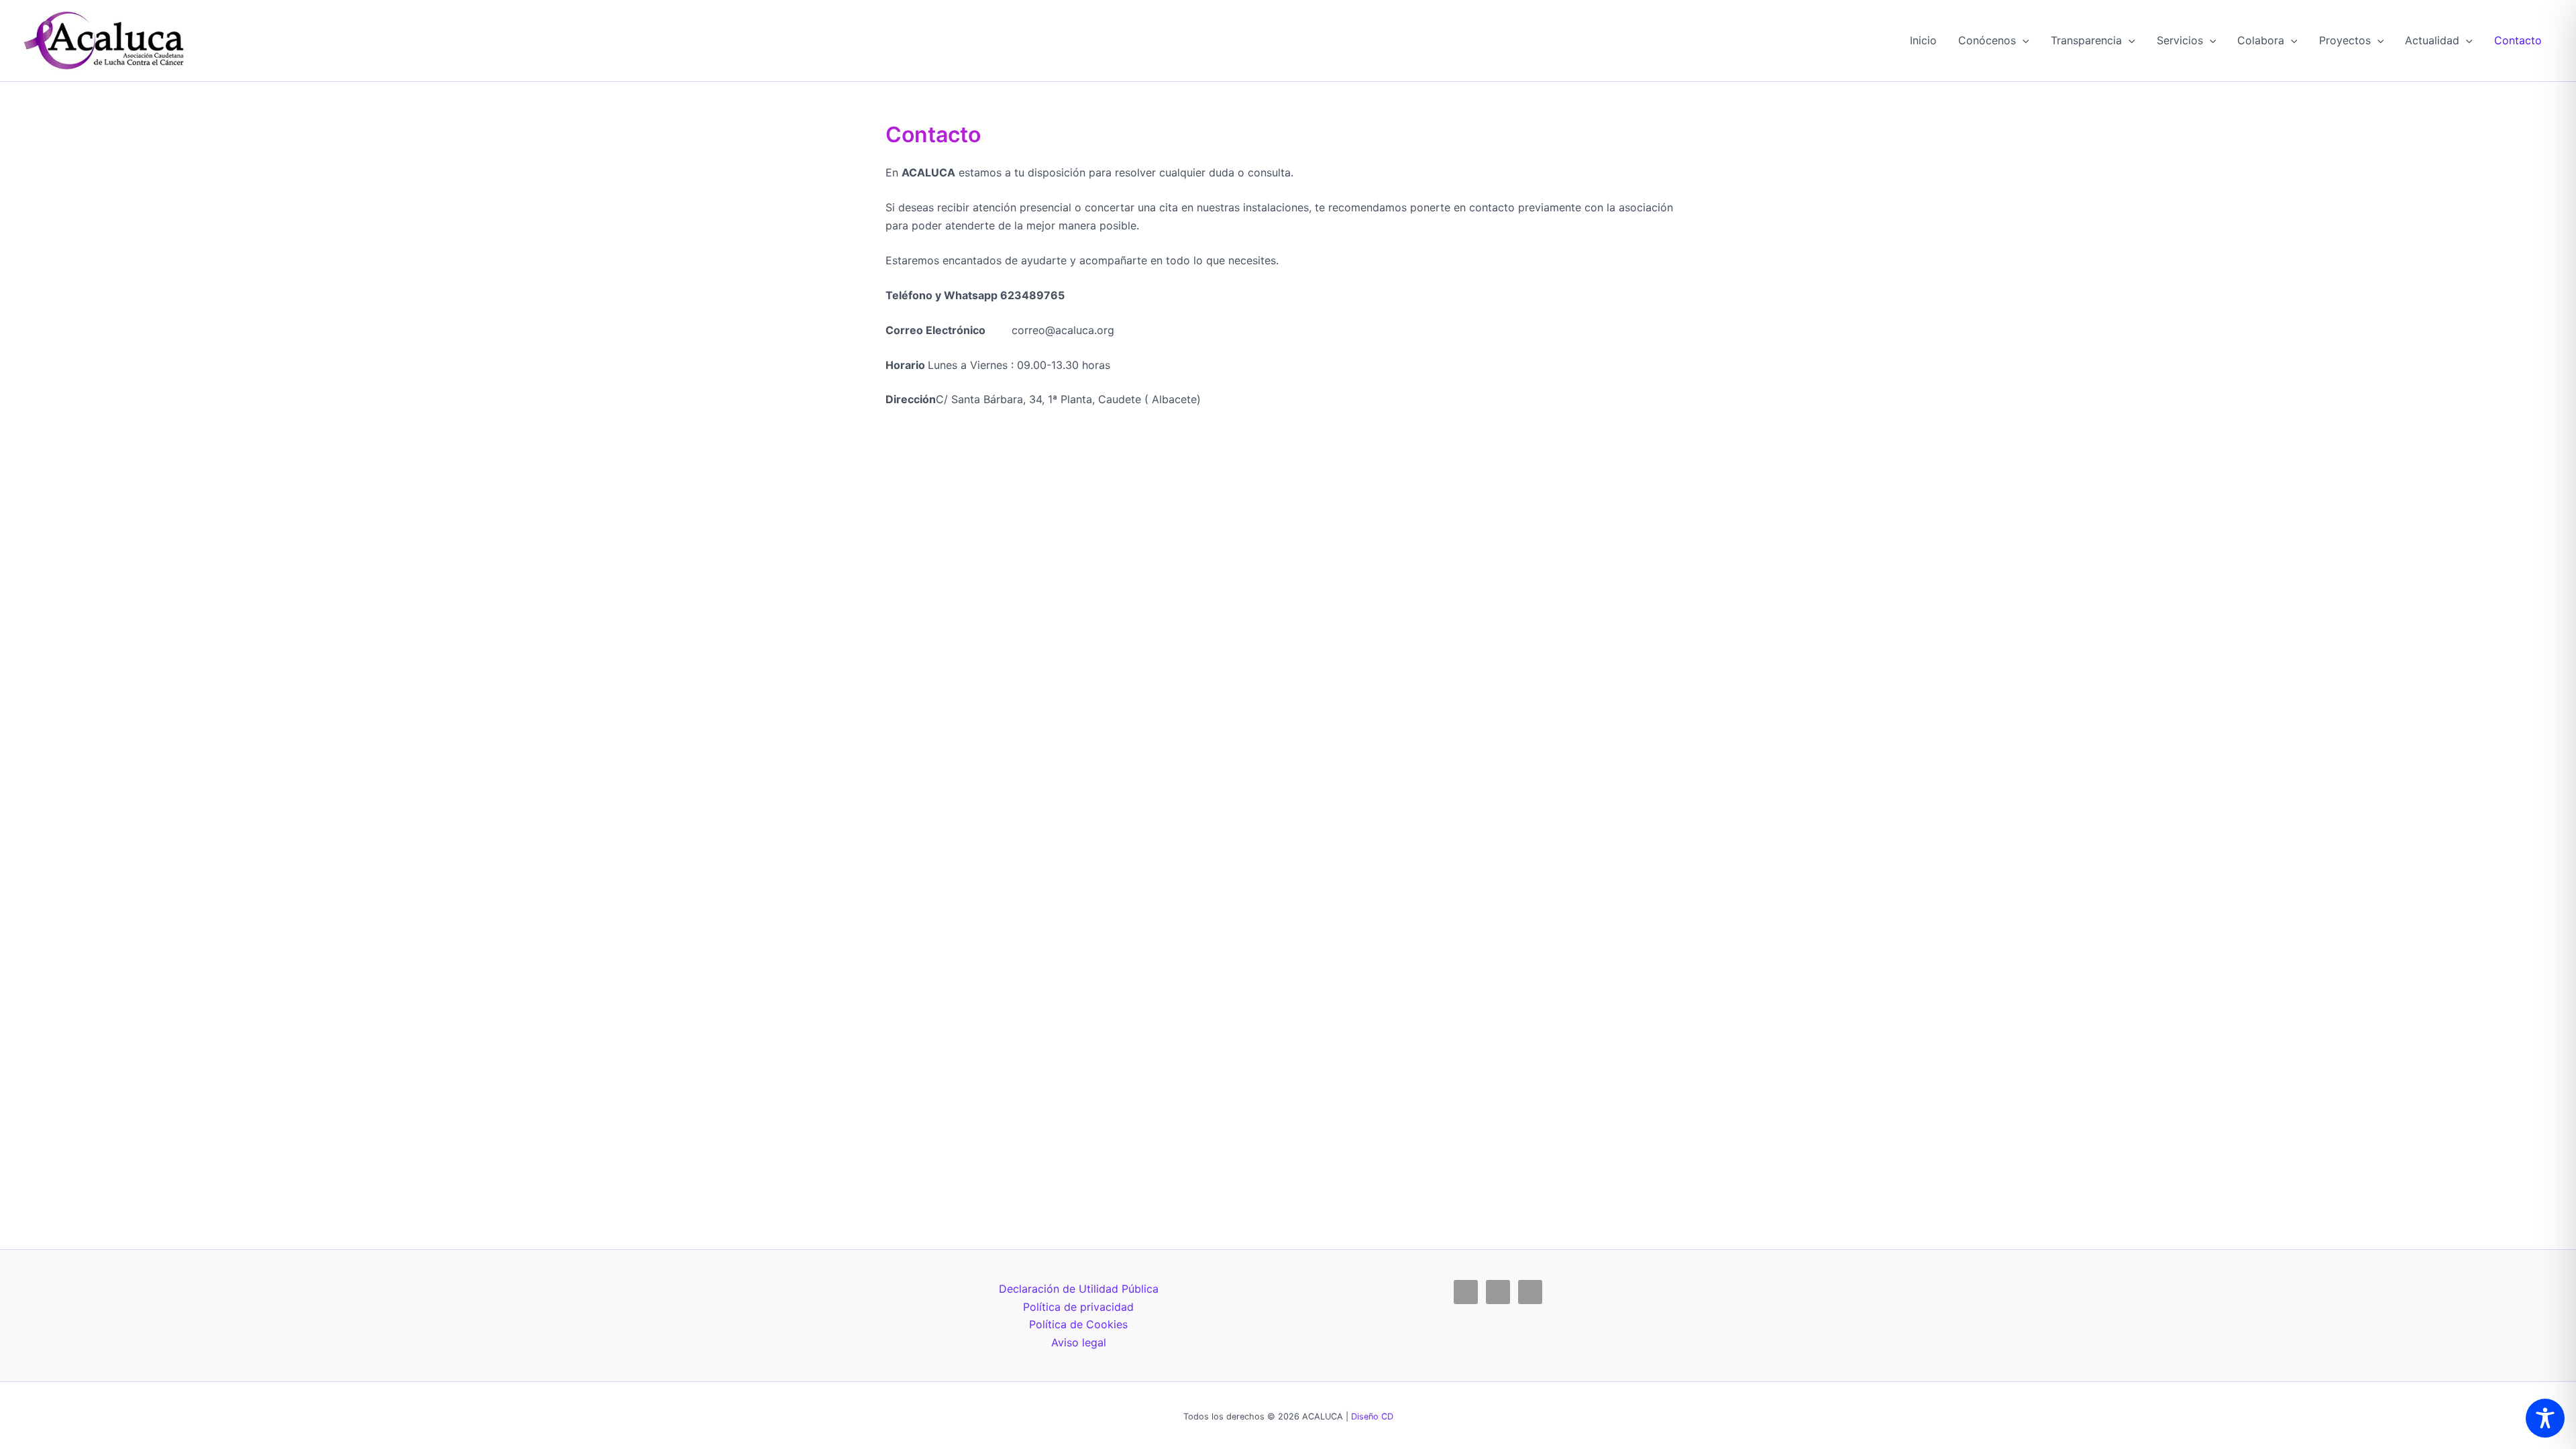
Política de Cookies (1078, 1324)
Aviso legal (1079, 1342)
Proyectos (2345, 40)
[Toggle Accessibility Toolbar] (2545, 1418)
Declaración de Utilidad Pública (1079, 1289)
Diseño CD (1372, 1416)
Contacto (2518, 40)
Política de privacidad (1078, 1307)
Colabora (2261, 40)
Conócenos (1987, 40)
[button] (2023, 40)
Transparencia (2086, 40)
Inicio (1923, 40)
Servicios (2180, 40)
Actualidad (2432, 40)
